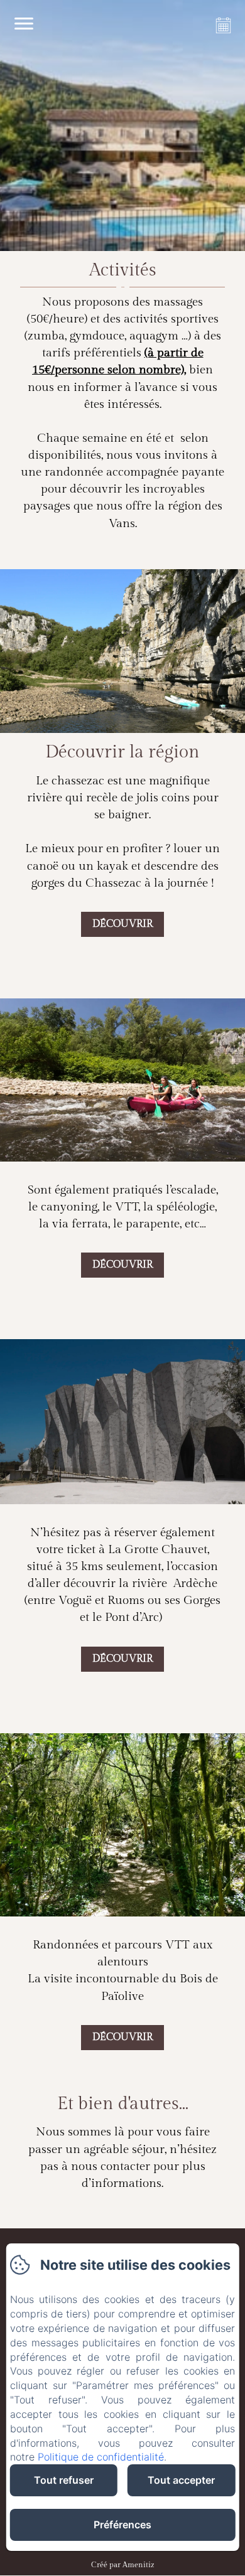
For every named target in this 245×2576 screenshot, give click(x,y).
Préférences (122, 2525)
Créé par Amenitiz (122, 2565)
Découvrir (122, 924)
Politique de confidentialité (101, 2457)
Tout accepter (181, 2480)
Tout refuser (64, 2480)
